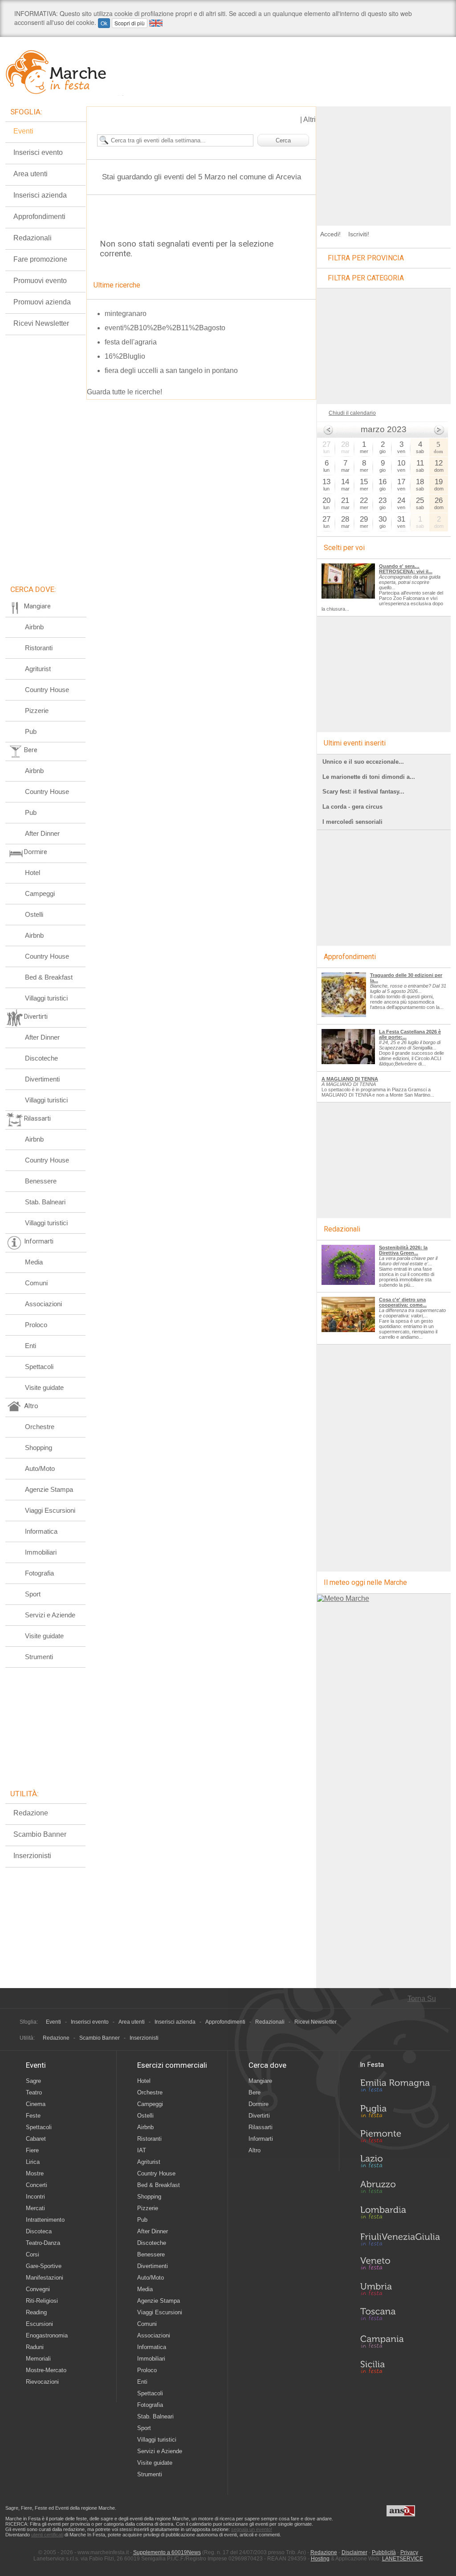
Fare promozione (40, 259)
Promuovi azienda (42, 302)
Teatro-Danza (43, 2243)
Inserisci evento (38, 152)
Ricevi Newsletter (41, 323)
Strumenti (39, 1657)
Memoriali (38, 2359)
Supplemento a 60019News (167, 2552)
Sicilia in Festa (400, 2367)
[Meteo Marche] (343, 1598)
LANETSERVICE (403, 2559)
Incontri (35, 2197)
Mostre (35, 2173)
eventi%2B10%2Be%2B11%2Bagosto (165, 328)
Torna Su (422, 1999)
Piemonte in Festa (400, 2139)
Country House (47, 690)
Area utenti (31, 174)
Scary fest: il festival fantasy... (363, 792)
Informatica (41, 1531)
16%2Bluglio (125, 356)
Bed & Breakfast (49, 977)
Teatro (34, 2092)
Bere (254, 2092)
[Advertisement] (384, 162)
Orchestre (40, 1427)
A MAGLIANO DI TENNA (350, 1079)
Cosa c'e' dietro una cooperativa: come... (403, 1302)
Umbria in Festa (400, 2291)
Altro (254, 2150)
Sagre (33, 2081)
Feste (33, 2116)
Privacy (409, 2552)
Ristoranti (39, 648)
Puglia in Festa (400, 2113)
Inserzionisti (32, 1856)
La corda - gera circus (352, 807)
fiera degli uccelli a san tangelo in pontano (171, 371)
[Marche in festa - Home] (64, 72)
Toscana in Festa (400, 2316)
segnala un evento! (252, 2529)
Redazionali (33, 238)
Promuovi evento (40, 281)
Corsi (33, 2254)
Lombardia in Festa (400, 2215)
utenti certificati (47, 2535)
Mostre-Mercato (46, 2370)
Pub (31, 731)
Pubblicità (384, 2552)
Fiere (32, 2150)
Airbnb (34, 627)
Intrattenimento (45, 2220)
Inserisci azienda (40, 195)
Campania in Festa (400, 2341)
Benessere (41, 1181)
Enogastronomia (47, 2335)
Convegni (38, 2289)
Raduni (35, 2347)
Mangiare (260, 2081)
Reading (36, 2312)
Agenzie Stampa (49, 1489)
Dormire (259, 2104)
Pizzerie (37, 711)
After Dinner (42, 833)
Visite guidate (44, 1387)
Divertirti (259, 2116)
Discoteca (39, 2231)
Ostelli (34, 914)
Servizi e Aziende (50, 1615)
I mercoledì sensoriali (352, 822)
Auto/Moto (40, 1468)
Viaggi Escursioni (50, 1510)
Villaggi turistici (46, 998)
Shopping (39, 1448)
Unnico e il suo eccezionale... (363, 762)
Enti (31, 1346)
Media (34, 1262)
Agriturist (38, 669)
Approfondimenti (39, 217)
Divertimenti (42, 1079)
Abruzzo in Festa (400, 2189)
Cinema (36, 2104)
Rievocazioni (42, 2382)
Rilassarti (261, 2127)
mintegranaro (126, 314)
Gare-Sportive (44, 2266)
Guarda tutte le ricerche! (124, 392)
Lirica (33, 2162)
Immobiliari (41, 1552)
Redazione (31, 1813)
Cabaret (36, 2139)
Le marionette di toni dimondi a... (369, 777)
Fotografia (39, 1573)
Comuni (36, 1283)
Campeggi (40, 893)
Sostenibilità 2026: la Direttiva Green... (403, 1250)
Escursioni (39, 2324)
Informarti (261, 2139)
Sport (33, 1594)
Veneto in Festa (400, 2265)
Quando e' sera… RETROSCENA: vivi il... (406, 569)
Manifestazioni (45, 2278)
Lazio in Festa (400, 2164)
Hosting (320, 2559)
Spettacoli (39, 1367)
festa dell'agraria (131, 342)
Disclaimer (354, 2552)
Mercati (35, 2208)
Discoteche (41, 1058)
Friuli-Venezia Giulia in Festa (400, 2240)
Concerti (37, 2185)
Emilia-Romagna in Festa (400, 2088)
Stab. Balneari (45, 1202)
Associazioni (43, 1304)
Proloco (36, 1325)
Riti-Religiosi (42, 2301)
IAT (142, 2150)
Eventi (23, 131)
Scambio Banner (40, 1834)
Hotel (33, 873)
